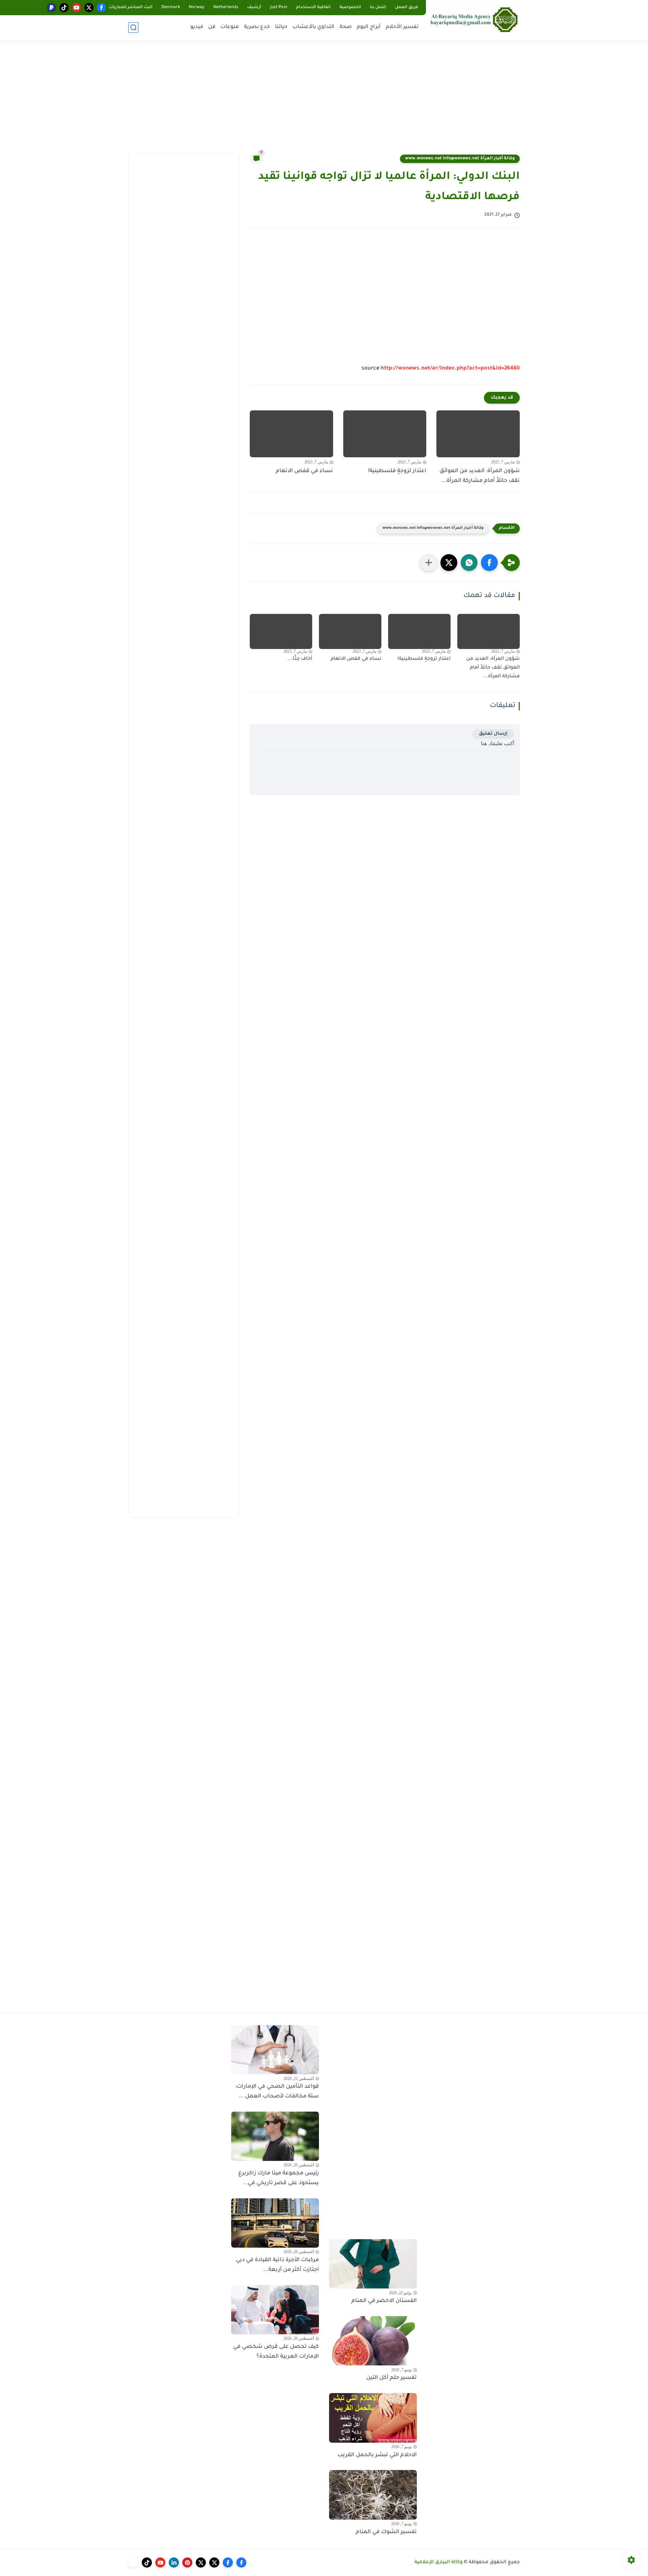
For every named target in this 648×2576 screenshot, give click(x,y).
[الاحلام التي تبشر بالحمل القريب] (373, 2418)
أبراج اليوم (369, 27)
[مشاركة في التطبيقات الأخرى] (429, 563)
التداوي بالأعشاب (314, 27)
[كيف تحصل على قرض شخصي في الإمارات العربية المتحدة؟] (275, 2310)
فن (212, 27)
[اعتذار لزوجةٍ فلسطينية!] (385, 434)
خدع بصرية (257, 27)
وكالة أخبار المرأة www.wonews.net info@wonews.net (460, 159)
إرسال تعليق (493, 734)
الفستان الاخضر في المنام (384, 2301)
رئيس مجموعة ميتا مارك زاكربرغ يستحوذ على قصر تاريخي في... (279, 2178)
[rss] (133, 2563)
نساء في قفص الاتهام (304, 471)
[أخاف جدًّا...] (281, 631)
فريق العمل (407, 7)
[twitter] (89, 8)
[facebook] (101, 8)
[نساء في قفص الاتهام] (291, 434)
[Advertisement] (324, 101)
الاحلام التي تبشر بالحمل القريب (377, 2455)
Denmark (171, 7)
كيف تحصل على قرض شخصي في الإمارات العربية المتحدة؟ (276, 2352)
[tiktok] (64, 8)
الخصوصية (350, 7)
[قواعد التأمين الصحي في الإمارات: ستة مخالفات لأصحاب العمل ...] (275, 2050)
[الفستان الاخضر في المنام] (373, 2264)
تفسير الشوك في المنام (386, 2532)
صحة (346, 27)
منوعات (230, 27)
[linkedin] (174, 2563)
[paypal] (51, 8)
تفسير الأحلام (402, 27)
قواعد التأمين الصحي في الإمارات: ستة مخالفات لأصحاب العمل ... (277, 2092)
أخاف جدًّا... (300, 659)
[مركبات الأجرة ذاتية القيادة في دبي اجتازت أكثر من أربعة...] (275, 2223)
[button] (489, 563)
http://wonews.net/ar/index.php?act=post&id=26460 (450, 369)
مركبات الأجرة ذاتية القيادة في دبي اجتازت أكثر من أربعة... (277, 2265)
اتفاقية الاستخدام (313, 7)
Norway (197, 7)
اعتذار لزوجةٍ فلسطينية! (397, 471)
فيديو (197, 27)
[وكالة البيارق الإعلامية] (474, 19)
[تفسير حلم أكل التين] (373, 2341)
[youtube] (76, 8)
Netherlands (226, 7)
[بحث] (133, 28)
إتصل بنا (378, 7)
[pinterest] (187, 2563)
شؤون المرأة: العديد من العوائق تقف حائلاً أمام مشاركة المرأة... (480, 476)
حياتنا (281, 27)
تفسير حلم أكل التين (391, 2378)
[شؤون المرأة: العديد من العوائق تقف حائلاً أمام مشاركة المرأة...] (478, 434)
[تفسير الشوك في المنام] (373, 2495)
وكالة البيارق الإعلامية (439, 2563)
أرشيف (254, 7)
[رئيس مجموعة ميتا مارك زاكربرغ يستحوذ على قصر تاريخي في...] (275, 2136)
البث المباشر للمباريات (131, 7)
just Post (279, 7)
